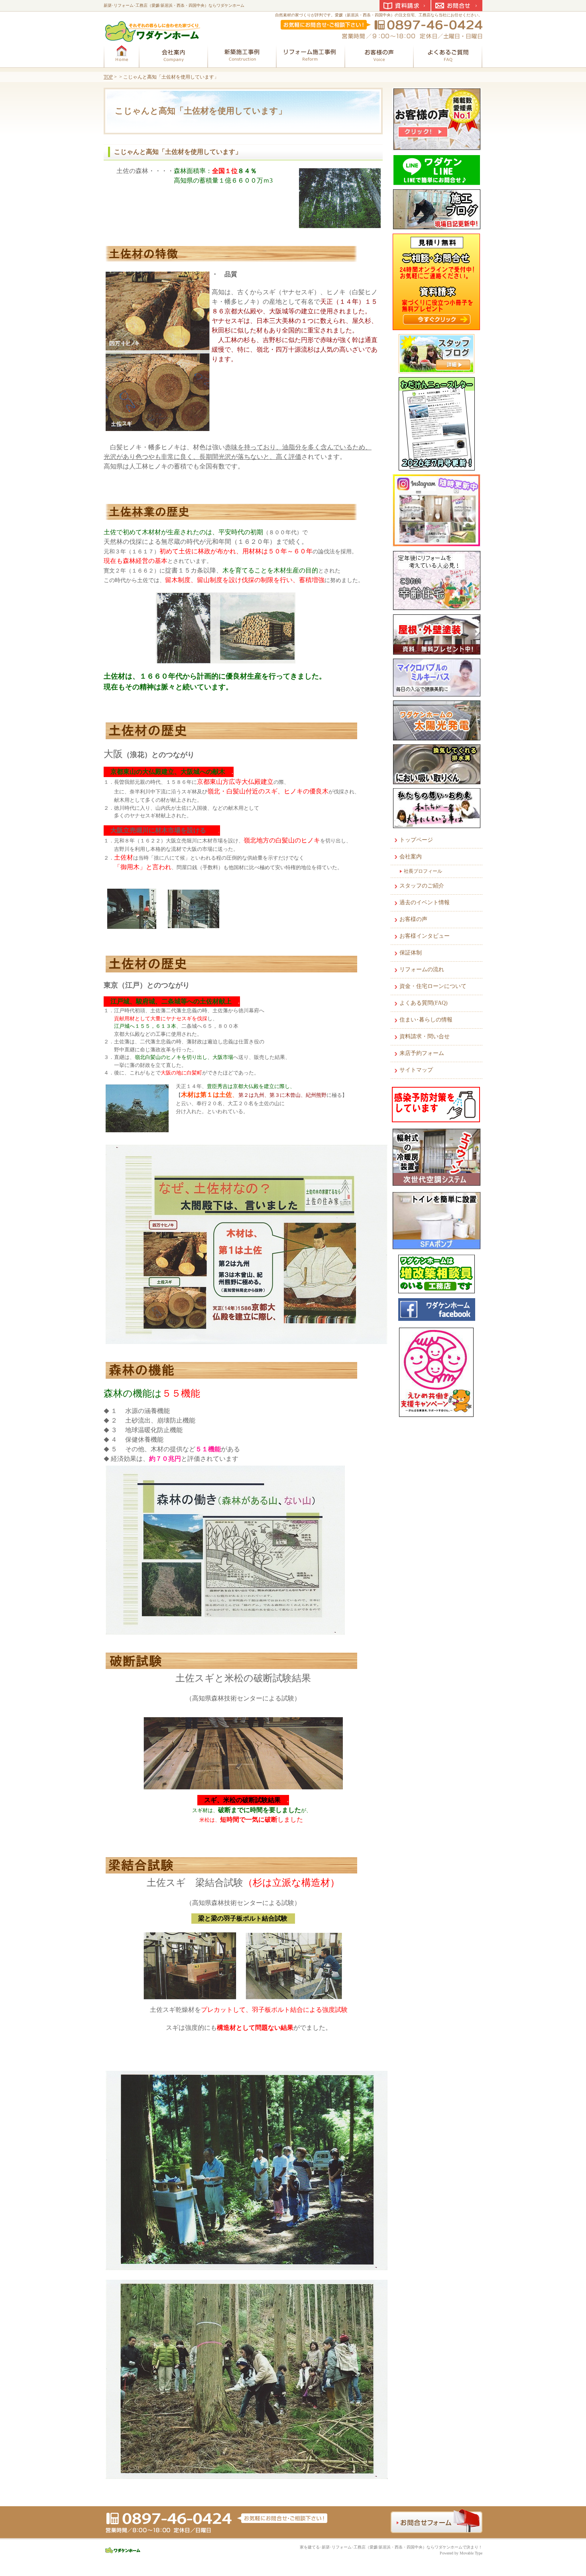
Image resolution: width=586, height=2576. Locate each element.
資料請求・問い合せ (425, 1036)
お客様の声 (413, 919)
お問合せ (457, 6)
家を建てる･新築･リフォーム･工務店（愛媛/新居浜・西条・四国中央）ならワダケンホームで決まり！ (391, 2547)
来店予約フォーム (422, 1053)
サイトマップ (416, 1070)
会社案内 (411, 857)
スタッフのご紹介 (422, 886)
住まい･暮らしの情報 (426, 1020)
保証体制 (411, 953)
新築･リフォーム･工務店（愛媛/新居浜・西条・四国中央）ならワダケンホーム (174, 5)
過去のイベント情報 (425, 902)
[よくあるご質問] (448, 55)
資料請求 (405, 6)
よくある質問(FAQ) (424, 1003)
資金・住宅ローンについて (433, 986)
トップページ (416, 840)
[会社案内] (173, 55)
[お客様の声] (379, 55)
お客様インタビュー (425, 936)
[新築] (242, 55)
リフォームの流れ (422, 969)
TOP (108, 77)
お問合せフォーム (437, 2521)
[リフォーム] (311, 55)
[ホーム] (122, 55)
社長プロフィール (423, 871)
